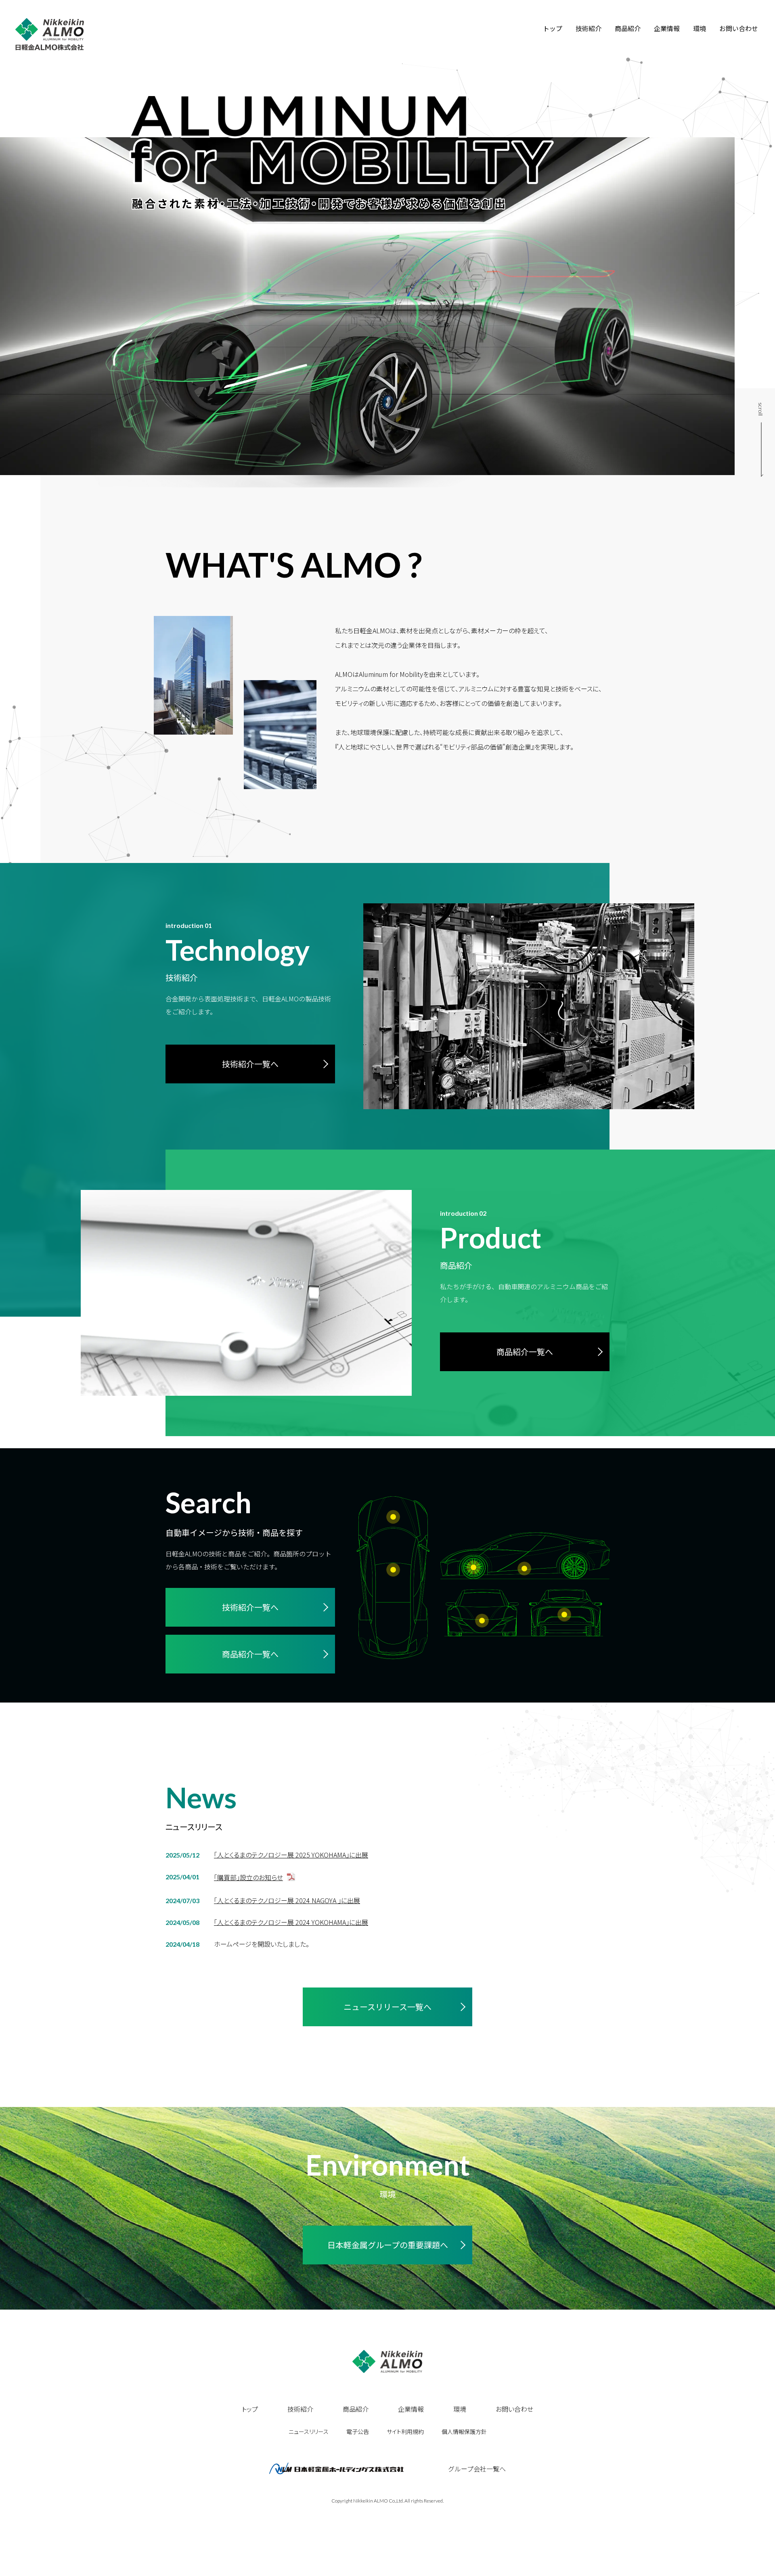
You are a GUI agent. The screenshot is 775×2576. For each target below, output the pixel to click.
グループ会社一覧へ (477, 2469)
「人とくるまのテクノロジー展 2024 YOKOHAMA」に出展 (291, 1922)
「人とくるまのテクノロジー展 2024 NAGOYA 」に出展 (287, 1901)
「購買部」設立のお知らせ (248, 1878)
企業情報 (667, 28)
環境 (700, 28)
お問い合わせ (739, 28)
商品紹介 (628, 28)
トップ (553, 28)
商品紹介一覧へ (525, 1352)
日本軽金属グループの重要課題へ (388, 2245)
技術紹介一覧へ (250, 1064)
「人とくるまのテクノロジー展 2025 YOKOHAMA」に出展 (291, 1855)
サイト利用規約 (405, 2431)
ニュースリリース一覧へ (387, 2007)
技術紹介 (589, 28)
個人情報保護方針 (464, 2431)
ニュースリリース (309, 2431)
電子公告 (358, 2431)
